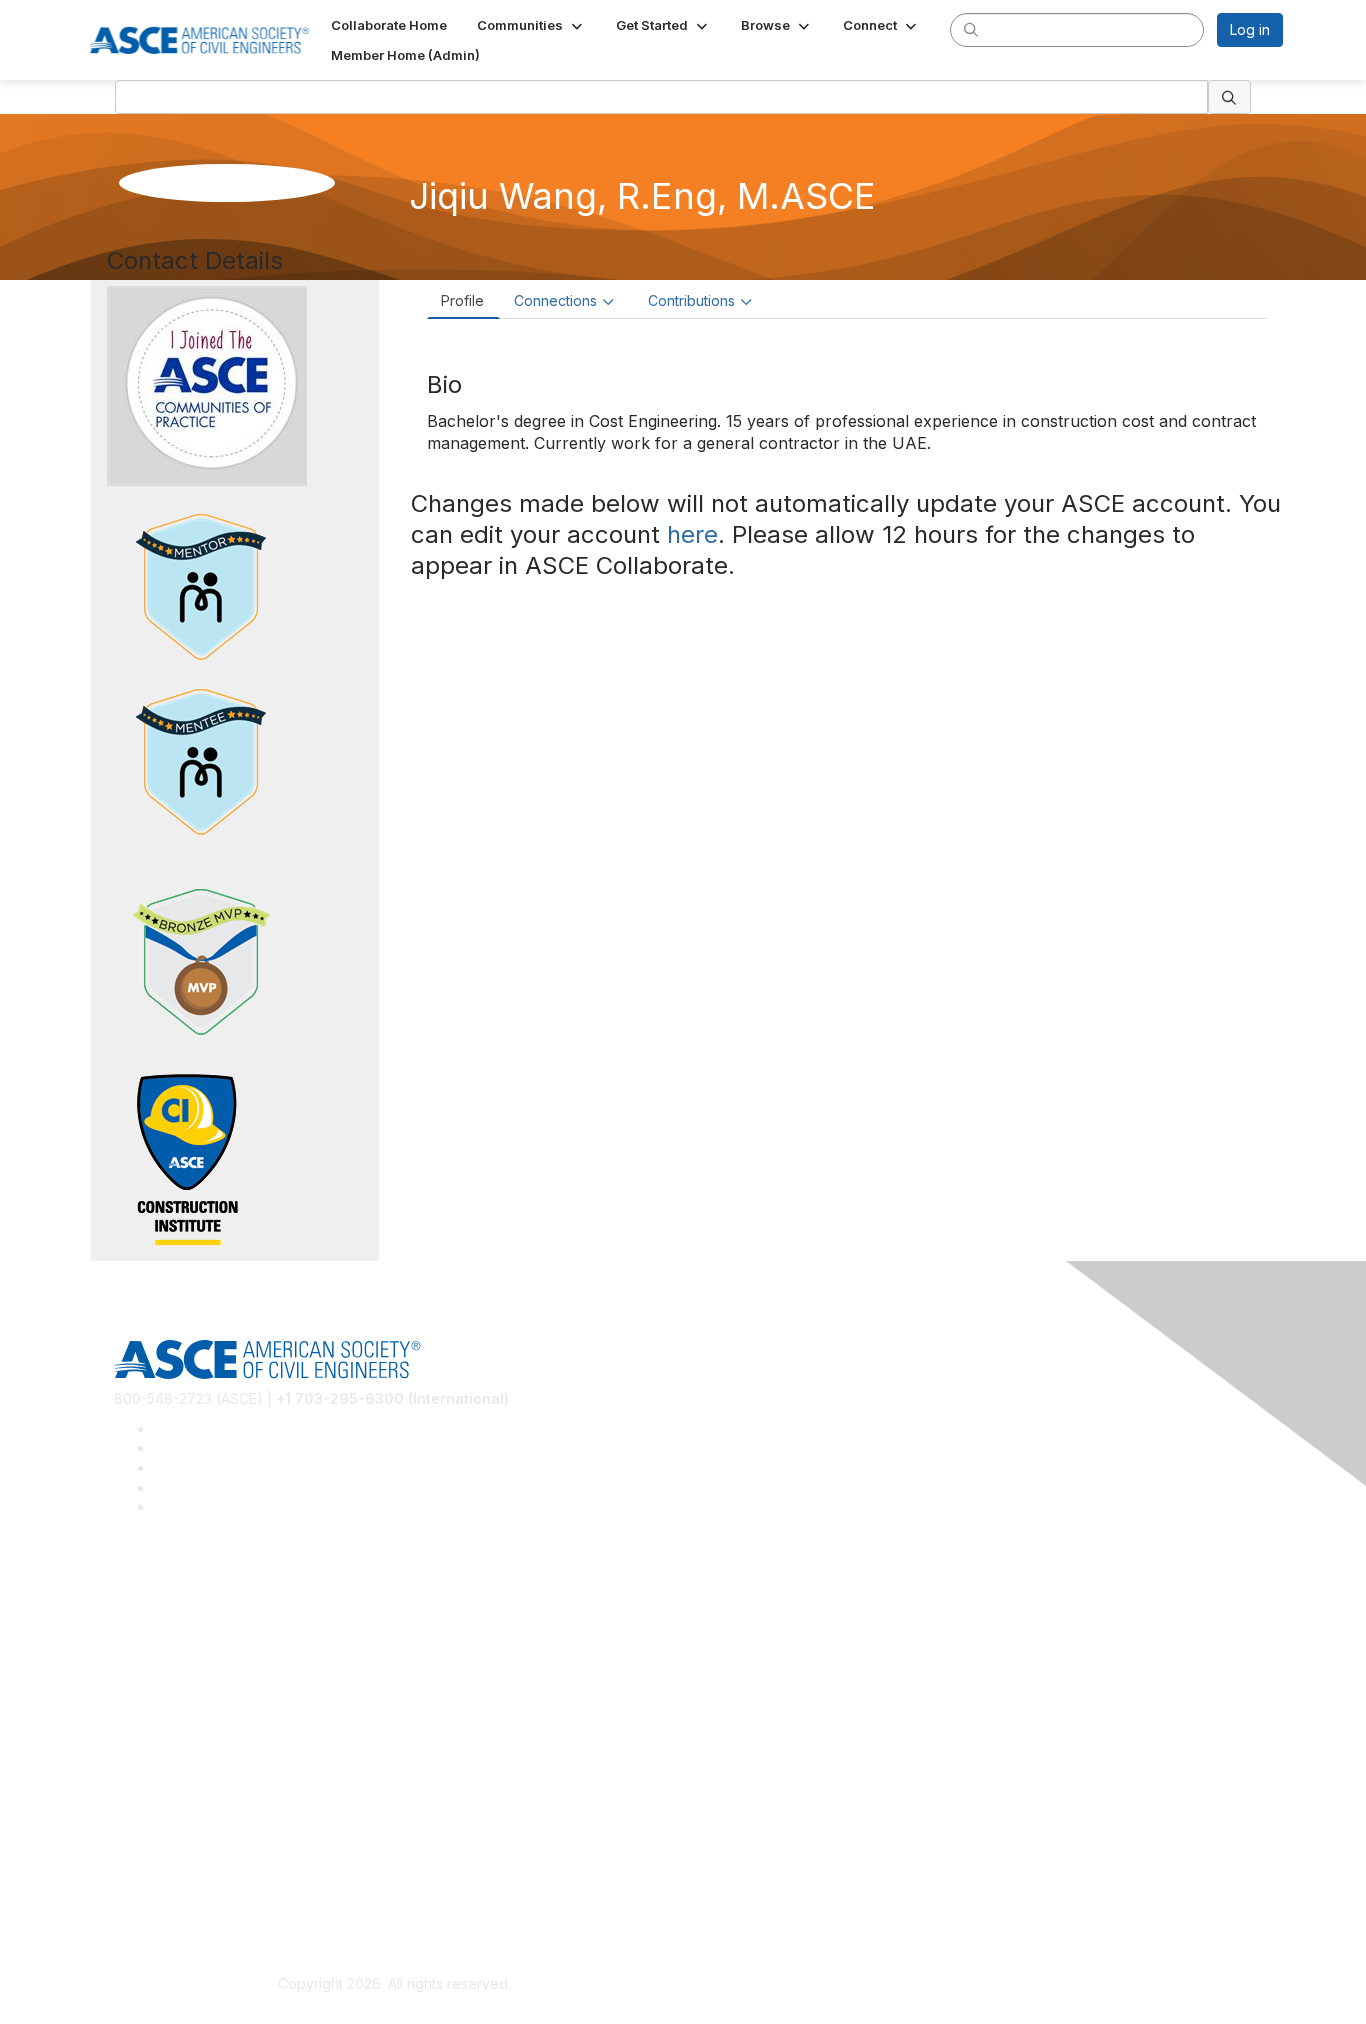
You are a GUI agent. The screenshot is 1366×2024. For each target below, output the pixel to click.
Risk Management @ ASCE (201, 1585)
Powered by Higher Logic (971, 1985)
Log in (1250, 29)
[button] (531, 25)
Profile (462, 300)
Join (128, 1722)
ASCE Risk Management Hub (208, 1614)
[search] (971, 29)
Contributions (691, 300)
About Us (144, 1860)
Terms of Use (158, 1889)
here (692, 534)
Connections (555, 300)
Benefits (141, 1752)
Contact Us (150, 1781)
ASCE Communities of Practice (213, 1644)
